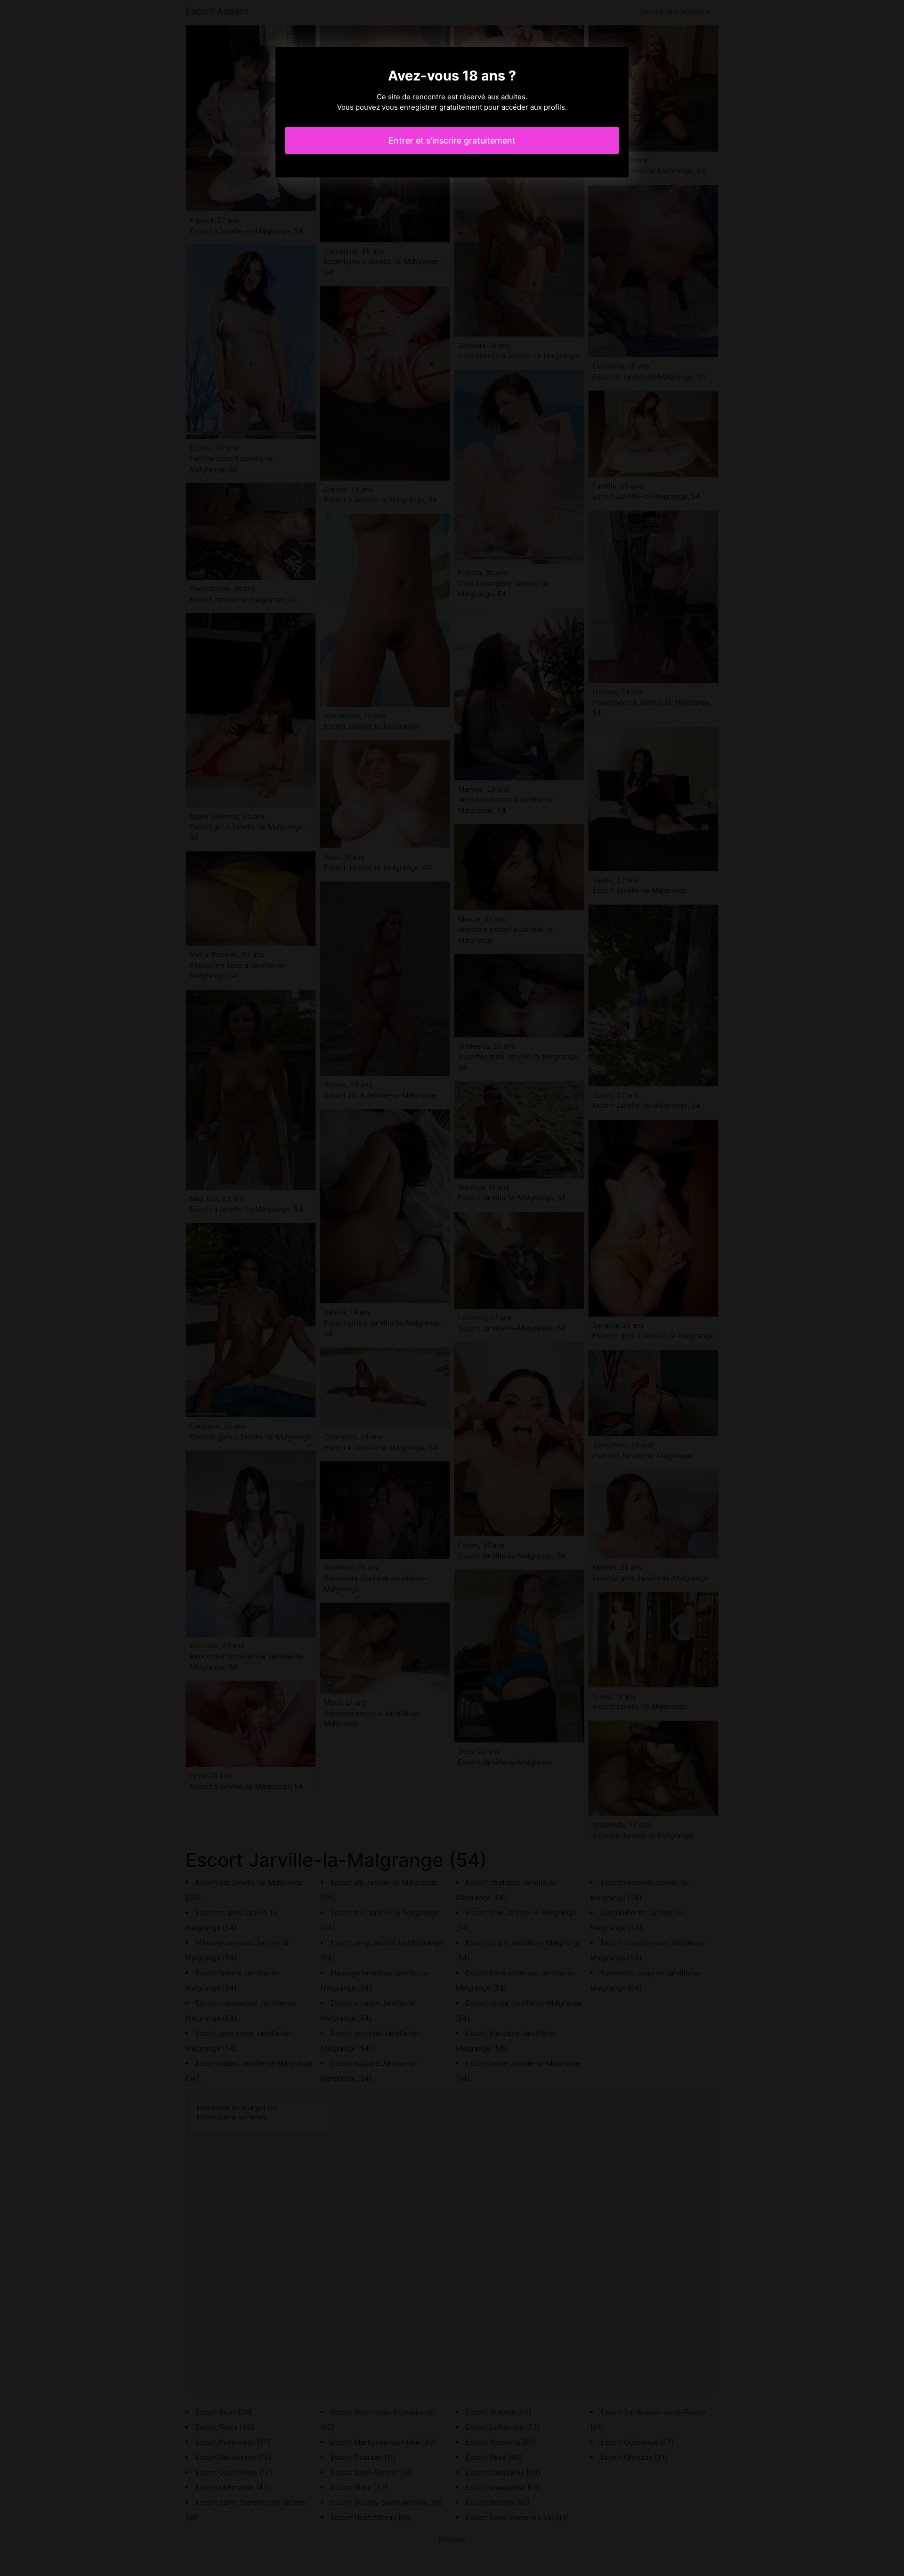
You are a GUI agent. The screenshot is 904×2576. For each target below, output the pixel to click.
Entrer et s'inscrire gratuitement (452, 140)
